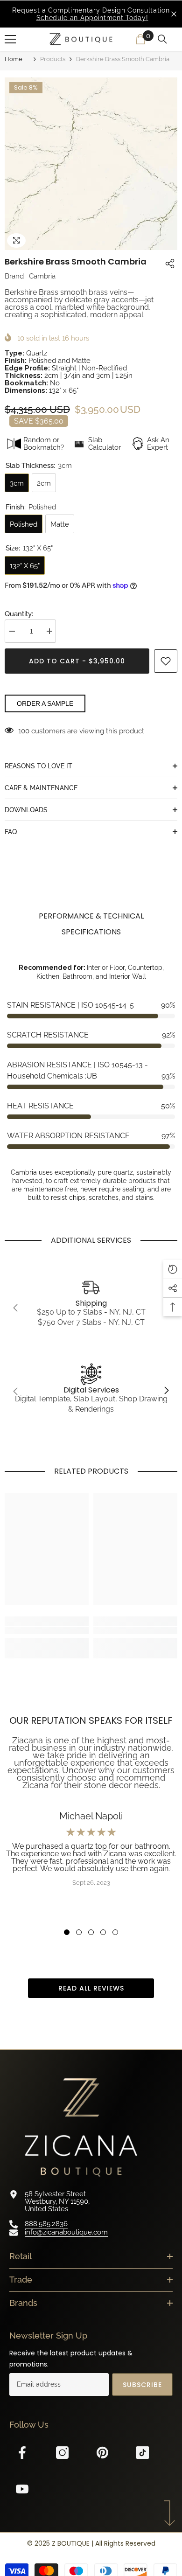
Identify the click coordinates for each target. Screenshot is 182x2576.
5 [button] (115, 1932)
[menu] (10, 39)
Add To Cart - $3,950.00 (78, 661)
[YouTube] (27, 2489)
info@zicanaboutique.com (66, 2232)
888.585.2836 (46, 2224)
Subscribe (142, 2385)
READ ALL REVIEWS (91, 1988)
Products (53, 59)
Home (14, 59)
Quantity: (19, 614)
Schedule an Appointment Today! (92, 18)
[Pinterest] (107, 2453)
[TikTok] (147, 2453)
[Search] (164, 39)
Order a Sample (45, 703)
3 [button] (91, 1932)
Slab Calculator (105, 444)
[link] (91, 1308)
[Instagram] (67, 2453)
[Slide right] (166, 1391)
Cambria (42, 276)
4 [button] (103, 1932)
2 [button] (79, 1932)
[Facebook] (27, 2453)
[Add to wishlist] (166, 661)
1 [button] (67, 1932)
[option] (91, 14)
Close (174, 14)
